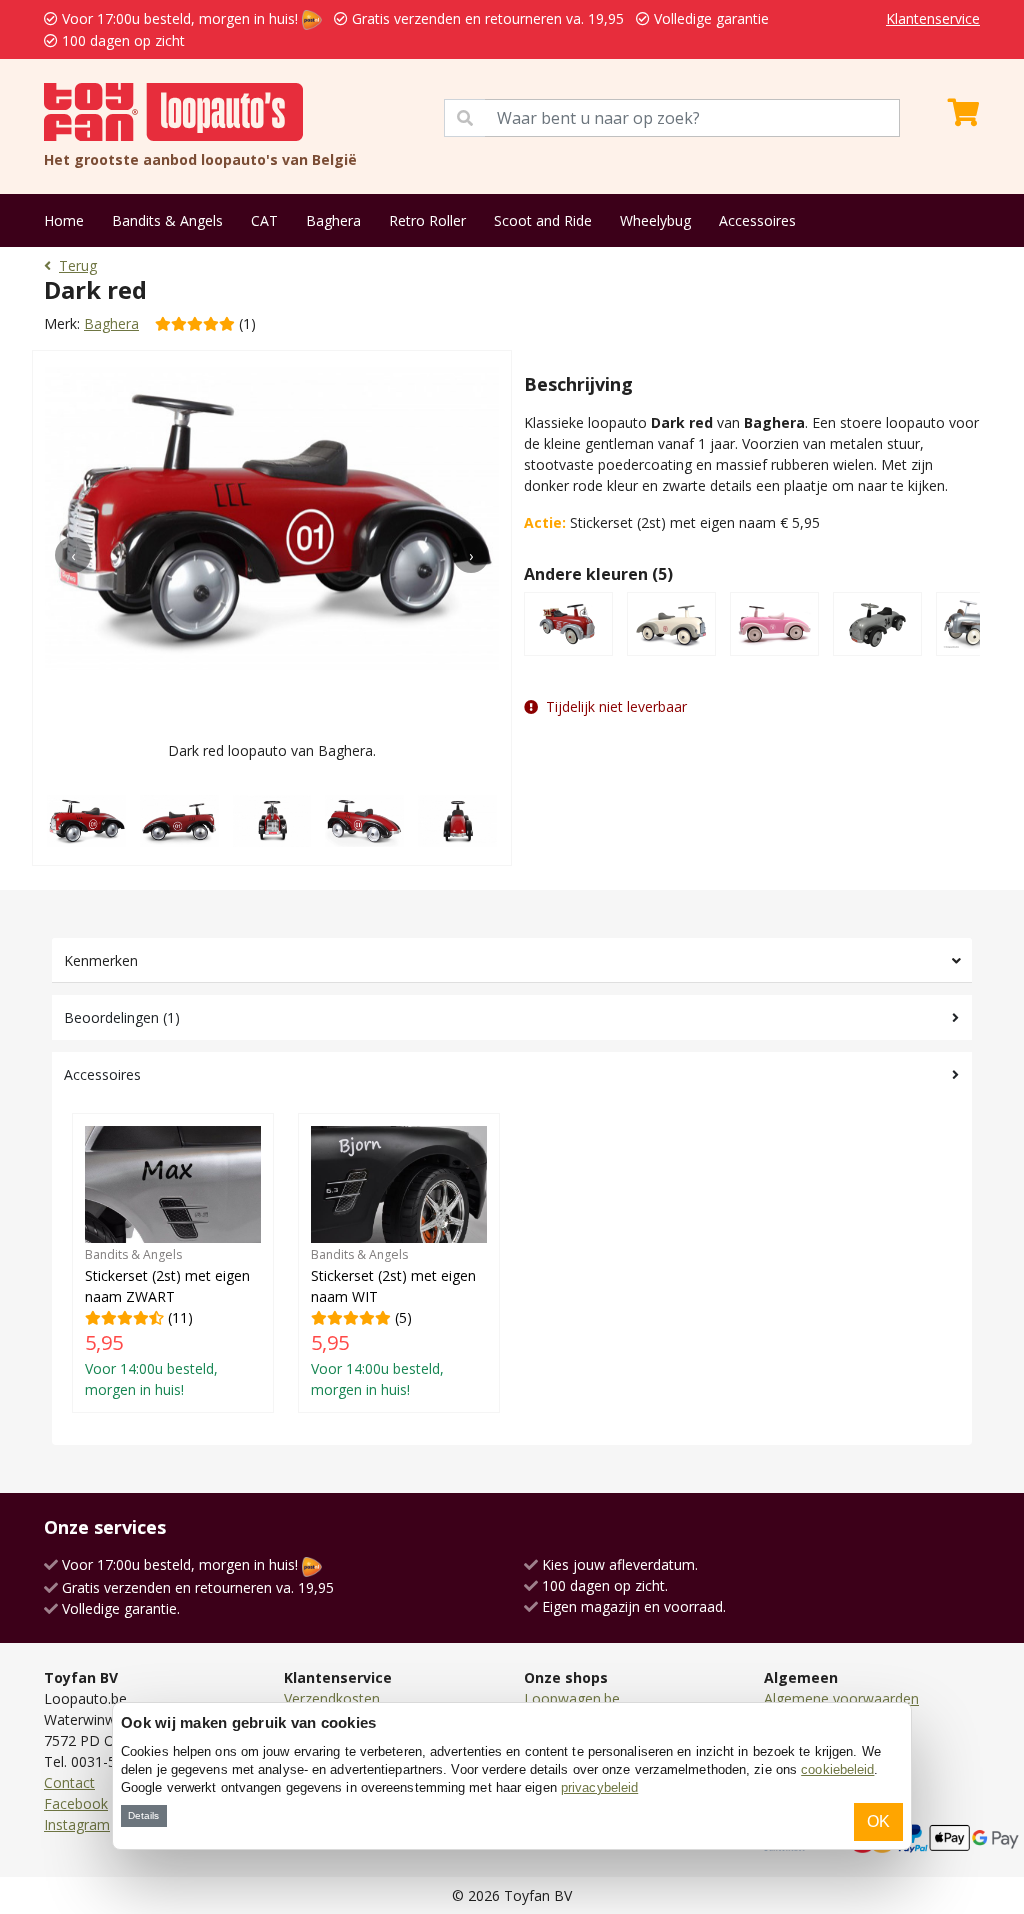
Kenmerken (101, 960)
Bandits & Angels (167, 220)
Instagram (77, 1824)
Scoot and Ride (543, 220)
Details (143, 1815)
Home (64, 220)
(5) (393, 1322)
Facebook (76, 1803)
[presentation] (73, 555)
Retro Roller (427, 220)
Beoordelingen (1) (122, 1017)
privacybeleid (599, 1787)
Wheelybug (655, 220)
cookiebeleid (837, 1769)
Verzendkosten (332, 1698)
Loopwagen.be (572, 1698)
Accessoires (757, 220)
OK (878, 1821)
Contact (69, 1782)
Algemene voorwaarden (841, 1698)
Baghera (333, 220)
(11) (167, 1322)
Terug (78, 265)
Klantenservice (933, 18)
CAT (264, 220)
